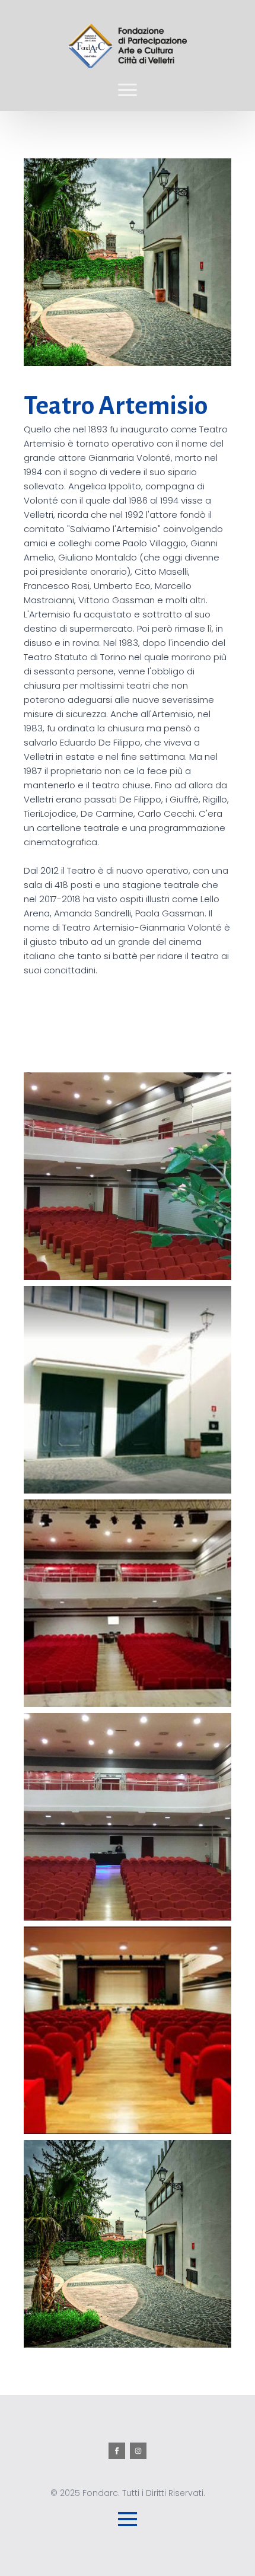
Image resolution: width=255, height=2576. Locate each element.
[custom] (138, 2451)
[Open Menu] (128, 90)
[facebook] (117, 2451)
